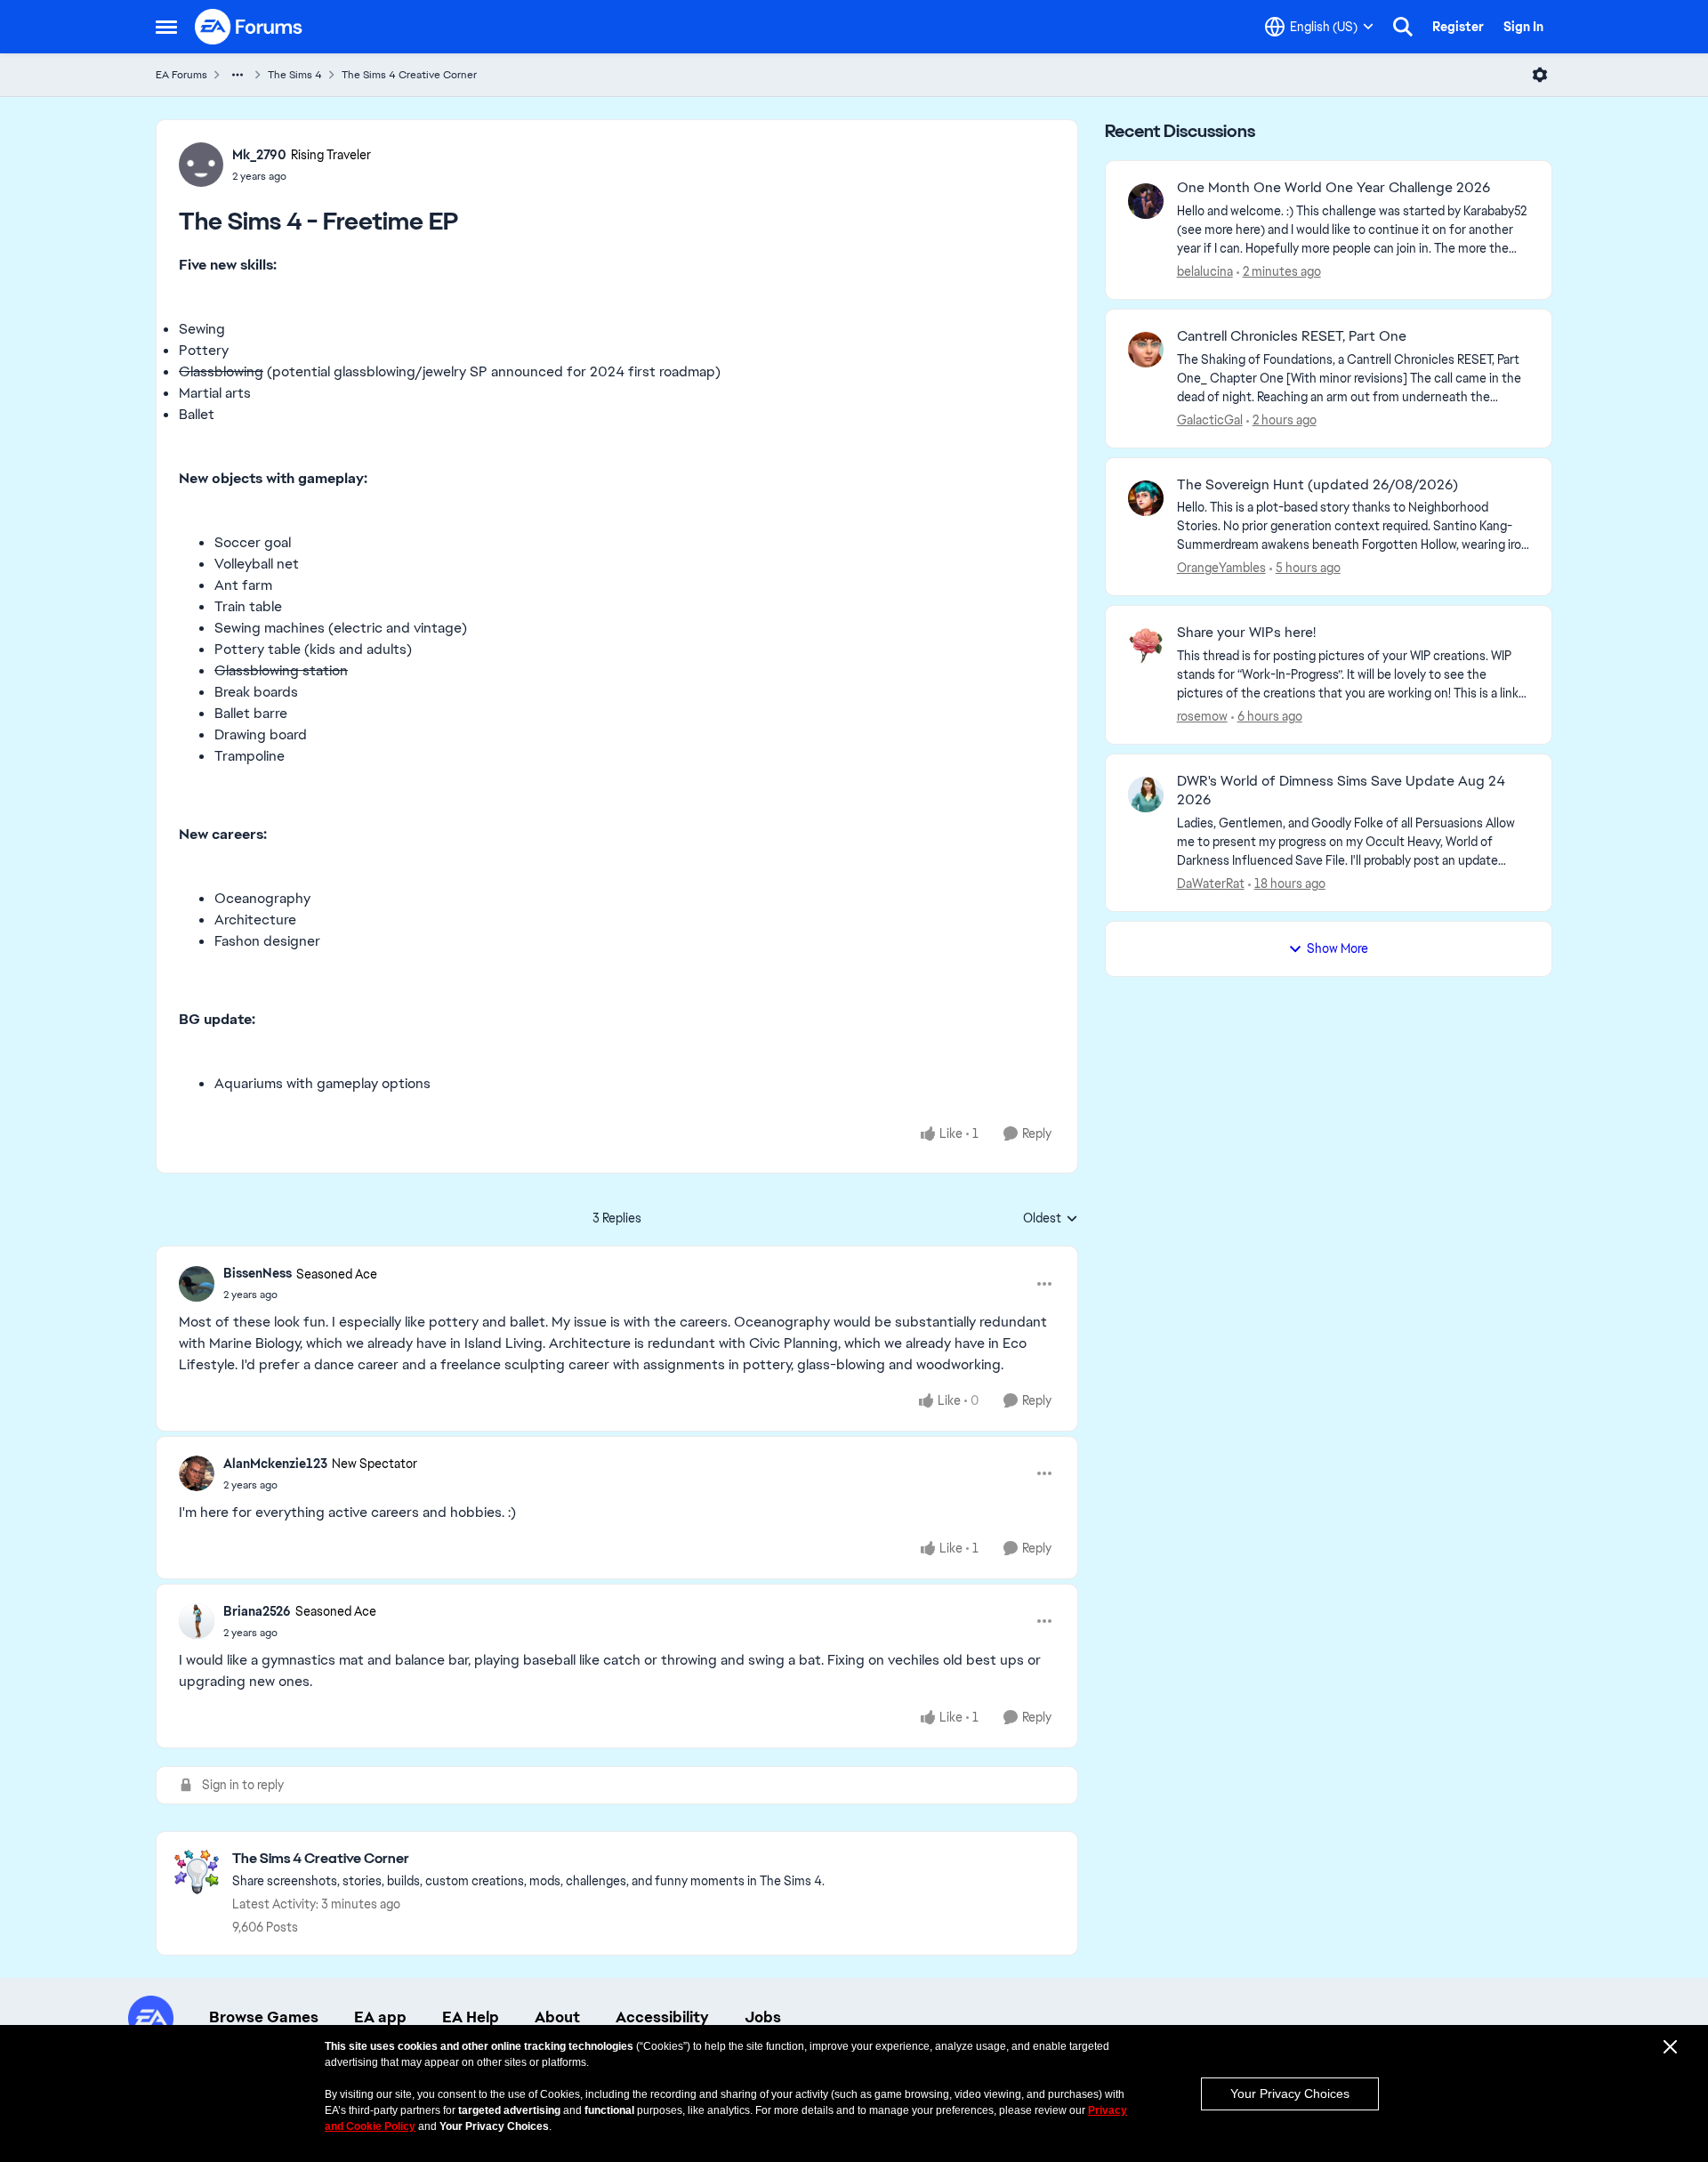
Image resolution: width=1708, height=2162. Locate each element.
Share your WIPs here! (1246, 633)
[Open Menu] (1540, 75)
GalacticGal (1210, 420)
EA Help (471, 2017)
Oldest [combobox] (1051, 1219)
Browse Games (264, 2017)
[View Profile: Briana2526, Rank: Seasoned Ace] (197, 1621)
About (557, 2017)
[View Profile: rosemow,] (1146, 646)
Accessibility (662, 2017)
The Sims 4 (295, 75)
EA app (380, 2017)
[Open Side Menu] (166, 27)
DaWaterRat (1211, 883)
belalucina (1205, 271)
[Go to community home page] (249, 27)
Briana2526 (257, 1611)
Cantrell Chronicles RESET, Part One (1292, 336)
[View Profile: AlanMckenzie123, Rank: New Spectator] (197, 1473)
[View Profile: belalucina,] (1146, 201)
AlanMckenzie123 (275, 1464)
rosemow (1202, 716)
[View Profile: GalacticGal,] (1146, 350)
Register (1458, 27)
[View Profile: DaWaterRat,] (1146, 795)
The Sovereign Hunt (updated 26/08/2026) (1317, 485)
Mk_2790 (259, 155)
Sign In (1523, 27)
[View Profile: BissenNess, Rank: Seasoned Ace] (197, 1284)
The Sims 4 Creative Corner (409, 75)
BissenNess (258, 1273)
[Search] (1403, 27)
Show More (1337, 948)
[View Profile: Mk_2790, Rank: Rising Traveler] (201, 165)
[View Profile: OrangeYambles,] (1146, 498)
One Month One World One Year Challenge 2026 (1333, 188)
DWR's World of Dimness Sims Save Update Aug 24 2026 (1341, 791)
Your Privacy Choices (1290, 2093)
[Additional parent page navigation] (238, 75)
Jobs (763, 2017)
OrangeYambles (1221, 568)
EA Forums (181, 75)
